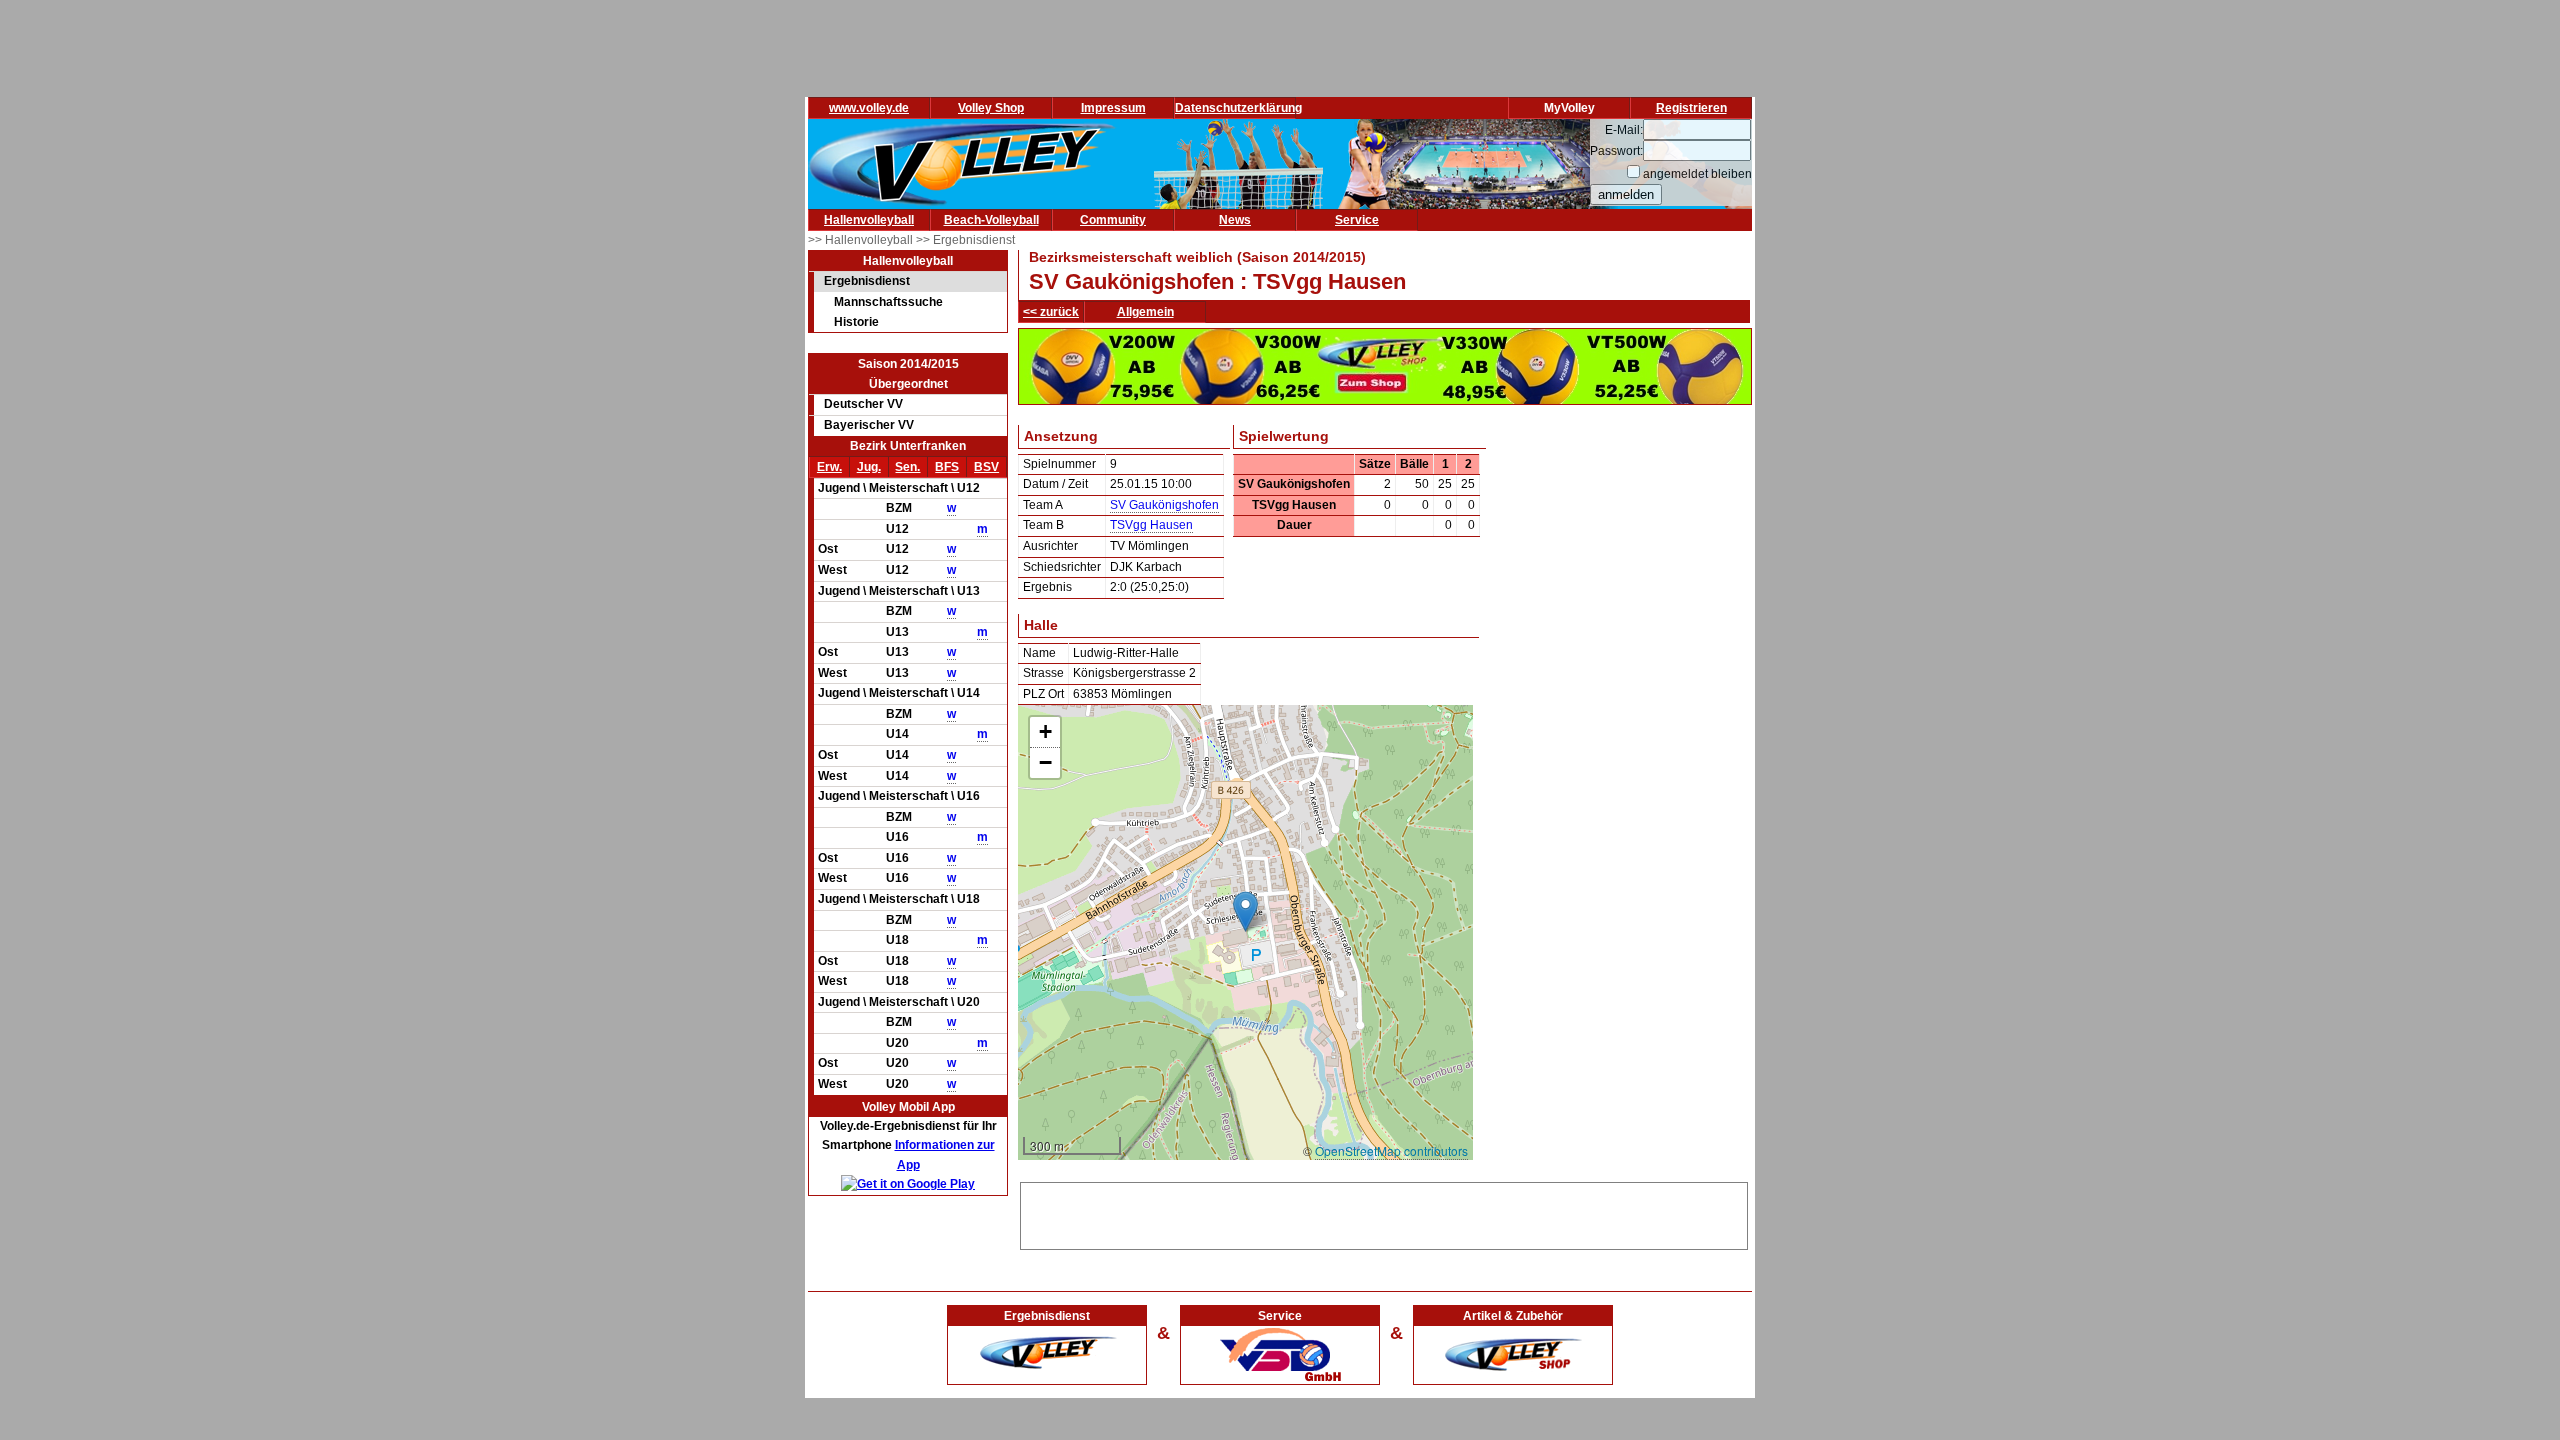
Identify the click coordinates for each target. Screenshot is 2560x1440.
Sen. (907, 467)
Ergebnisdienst (867, 281)
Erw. (829, 467)
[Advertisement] (1384, 1213)
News (1235, 220)
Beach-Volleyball (991, 220)
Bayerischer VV (869, 425)
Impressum (1113, 108)
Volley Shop (991, 108)
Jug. (869, 467)
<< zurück (1051, 312)
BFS (947, 467)
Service (1357, 220)
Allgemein (1145, 312)
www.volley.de (869, 108)
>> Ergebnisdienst (965, 240)
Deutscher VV (863, 404)
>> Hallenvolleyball (862, 240)
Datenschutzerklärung (1238, 108)
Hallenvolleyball (869, 220)
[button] (1245, 911)
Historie (856, 322)
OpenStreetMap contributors (1391, 1150)
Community (1113, 220)
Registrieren (1691, 108)
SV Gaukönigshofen (1164, 505)
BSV (986, 467)
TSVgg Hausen (1151, 525)
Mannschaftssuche (888, 302)
